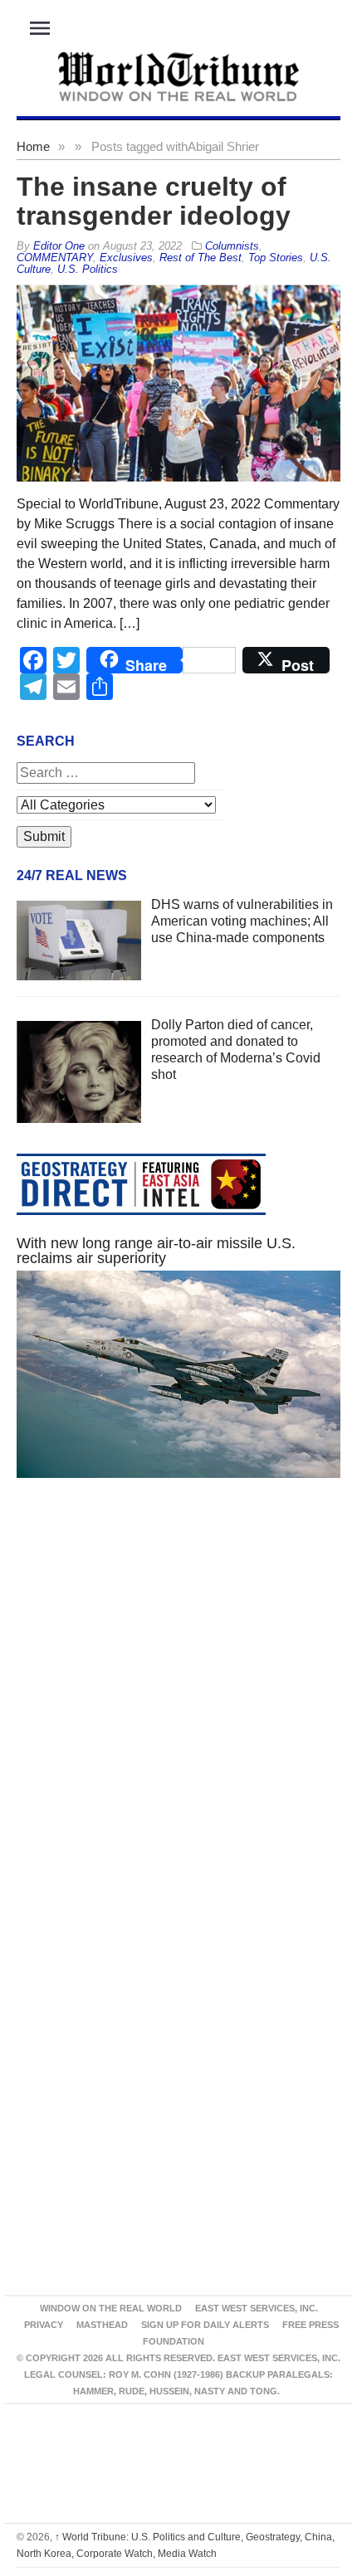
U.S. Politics (88, 269)
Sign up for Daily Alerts (205, 2325)
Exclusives (126, 258)
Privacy (44, 2325)
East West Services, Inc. (257, 2308)
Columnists (232, 246)
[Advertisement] (178, 1710)
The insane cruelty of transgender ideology (154, 201)
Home (33, 146)
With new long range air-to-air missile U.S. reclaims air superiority (156, 1251)
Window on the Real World (111, 2308)
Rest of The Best (201, 258)
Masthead (102, 2325)
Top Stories (276, 258)
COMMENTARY (55, 258)
